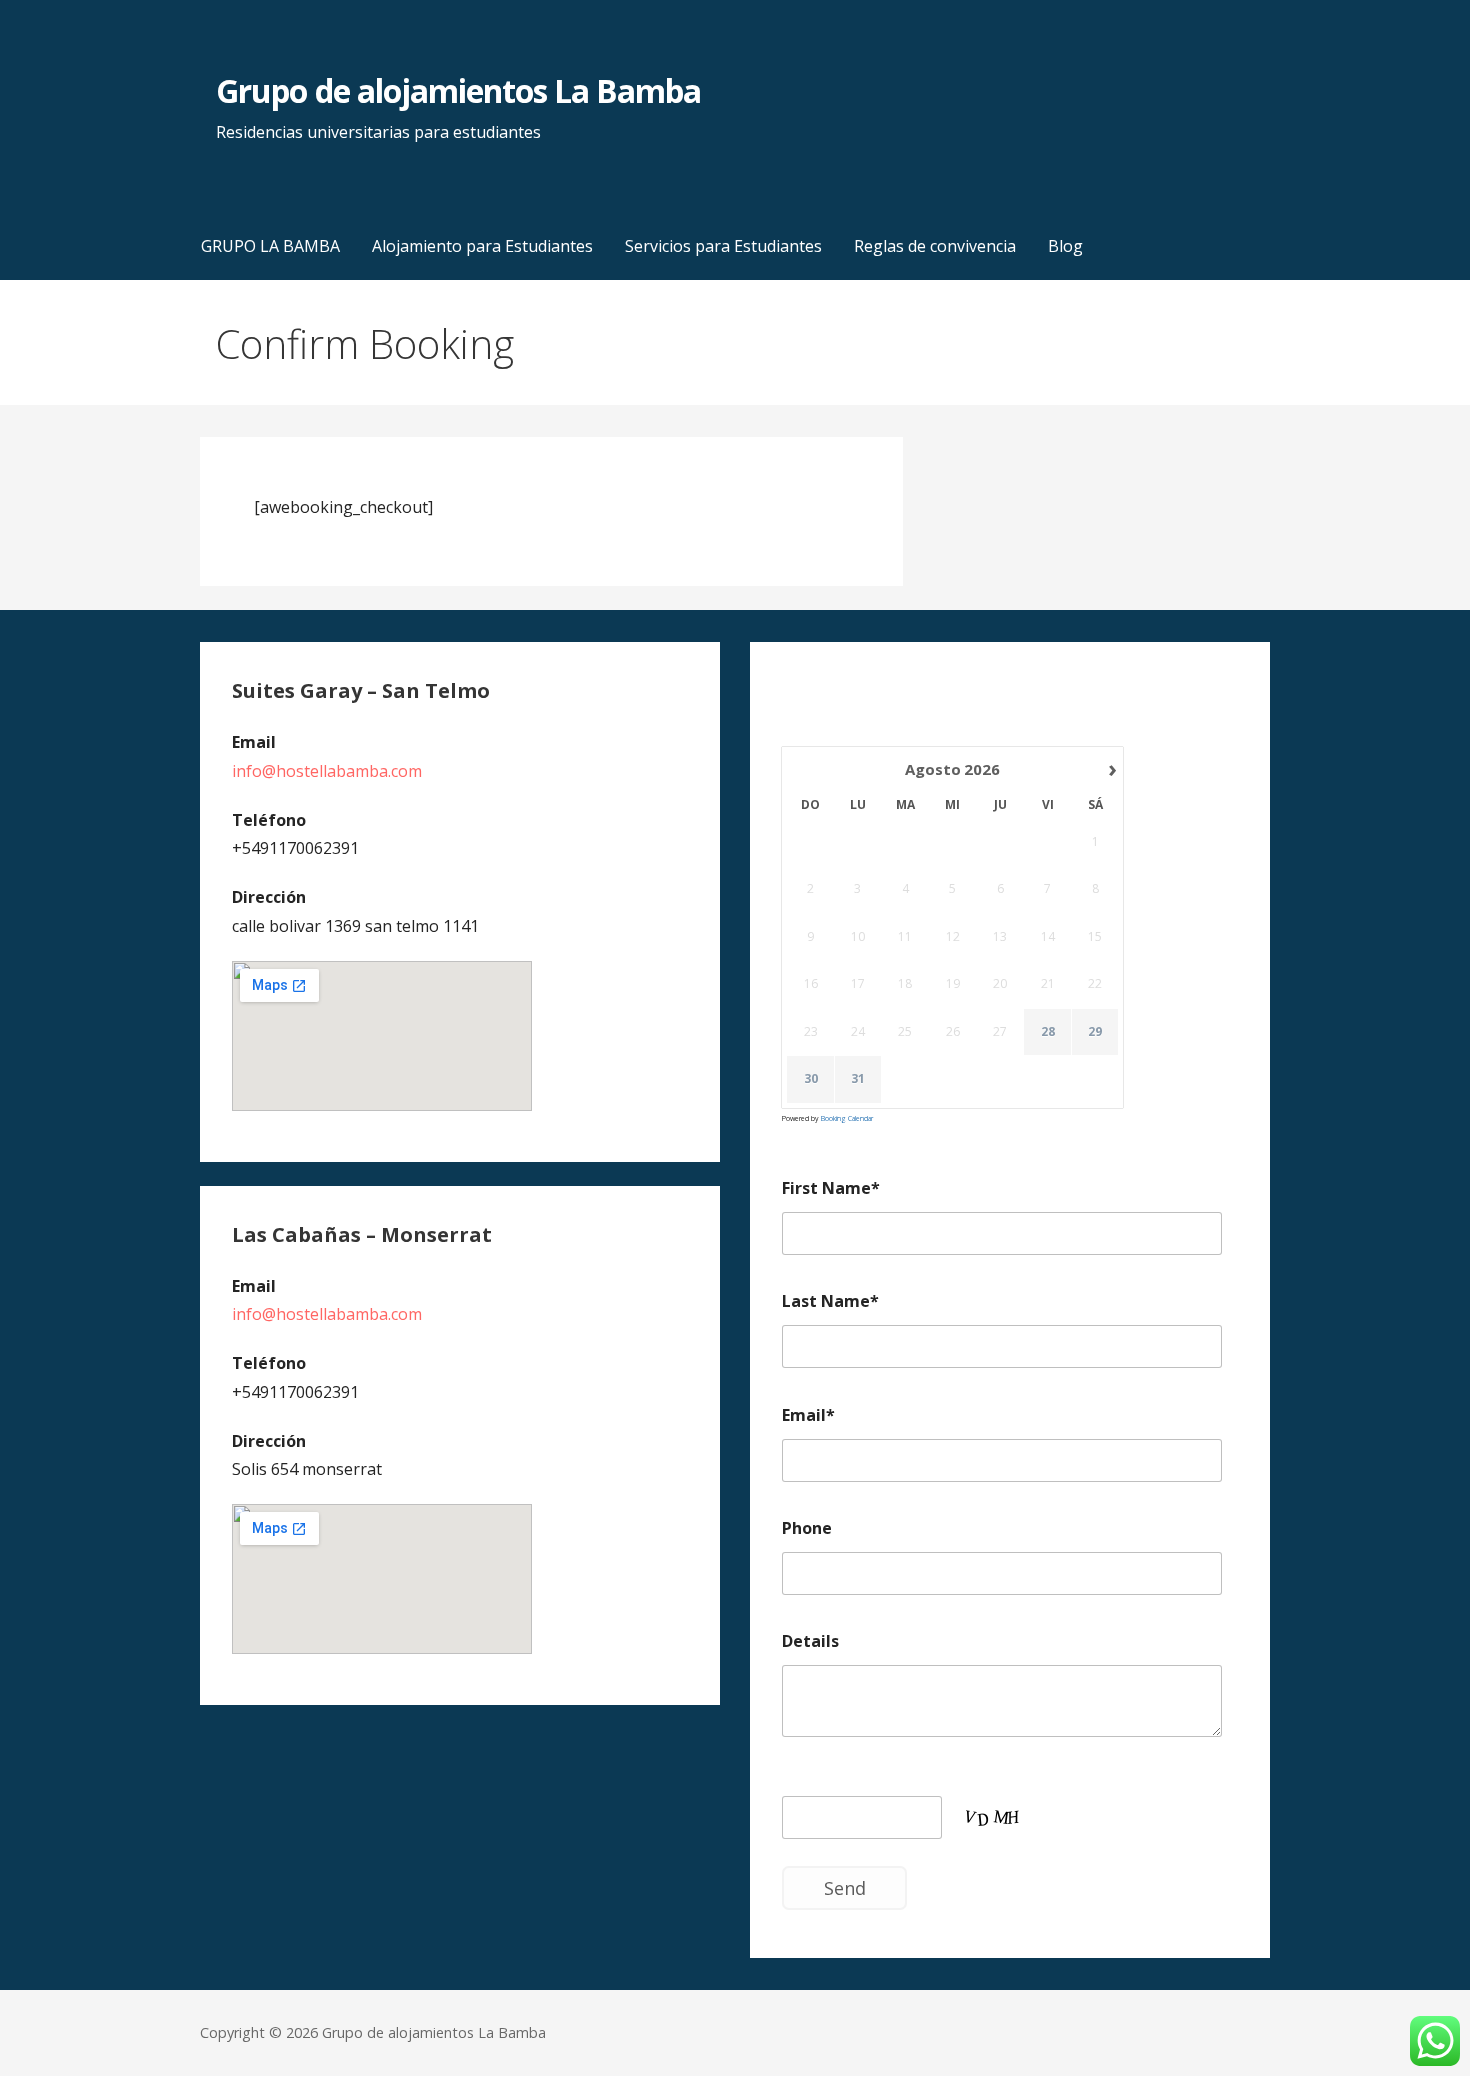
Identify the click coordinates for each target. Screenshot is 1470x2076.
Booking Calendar (847, 1118)
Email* (808, 1415)
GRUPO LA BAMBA (270, 246)
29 (1095, 1032)
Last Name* (830, 1301)
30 (811, 1079)
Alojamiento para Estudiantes (482, 246)
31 (858, 1079)
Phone (807, 1528)
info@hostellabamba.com (327, 771)
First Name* (831, 1188)
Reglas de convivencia (935, 246)
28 (1048, 1032)
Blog (1065, 246)
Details (810, 1641)
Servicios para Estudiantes (723, 246)
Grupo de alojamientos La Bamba (458, 90)
